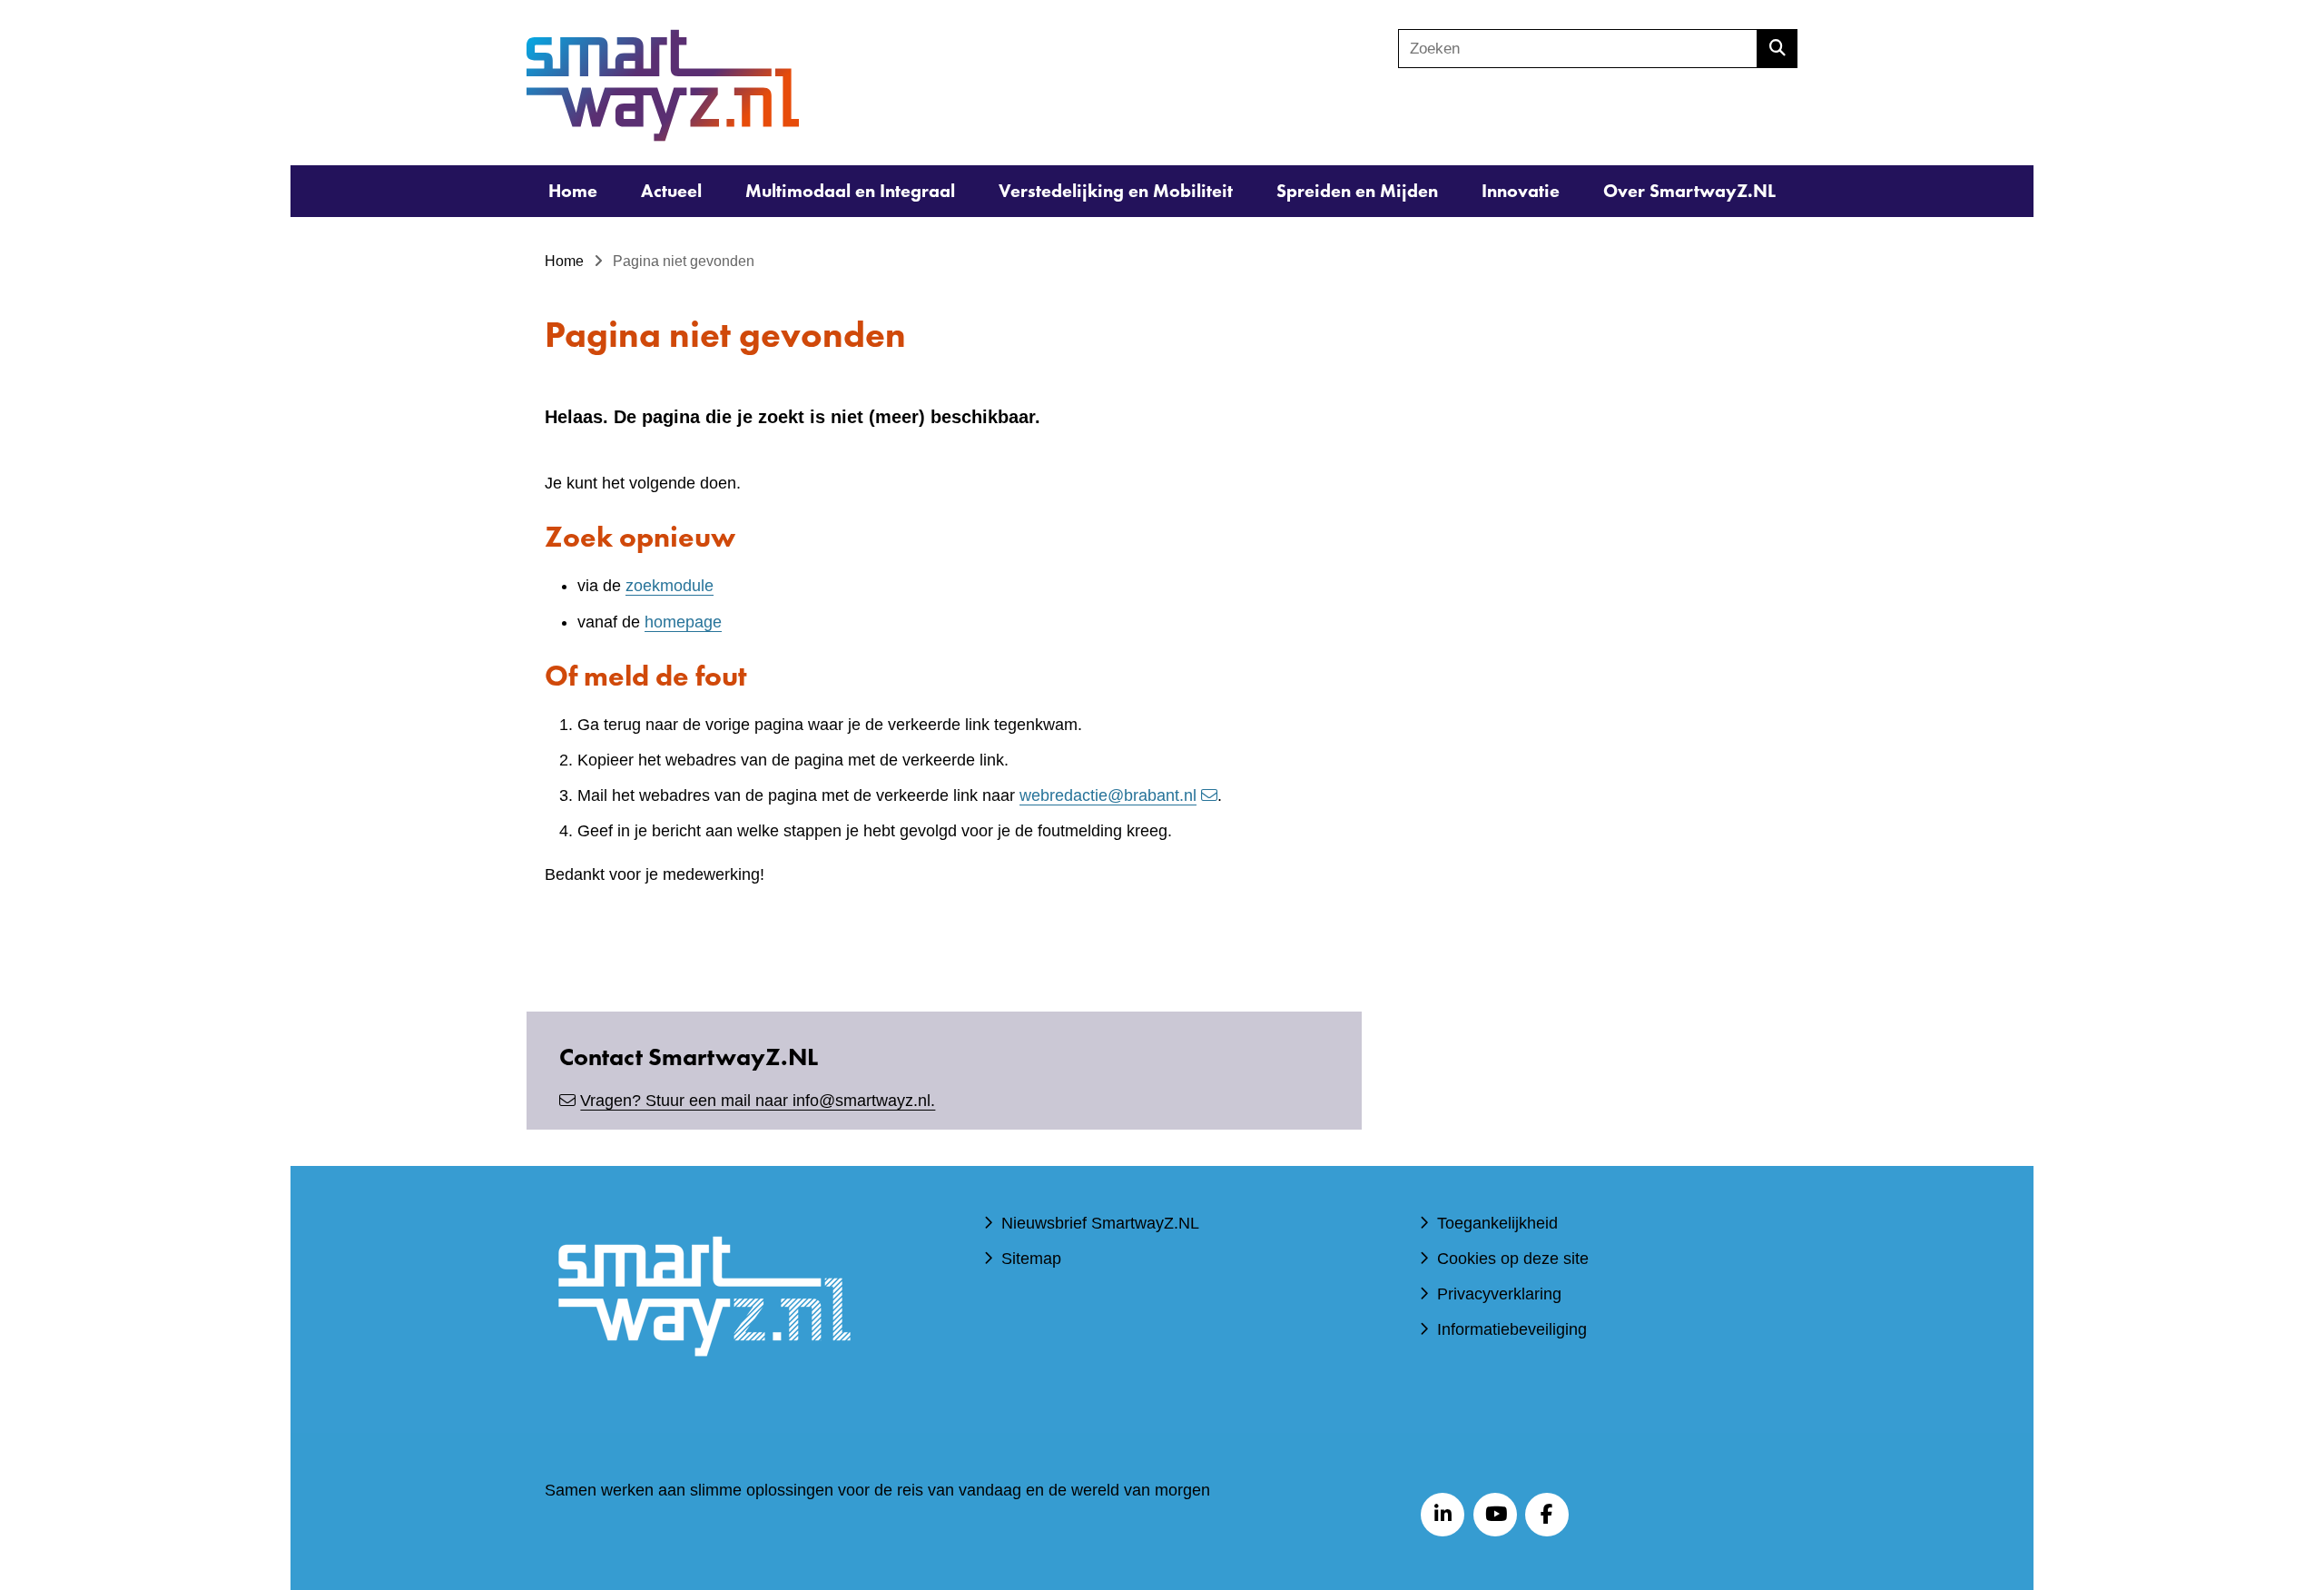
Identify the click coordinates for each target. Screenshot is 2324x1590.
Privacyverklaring (1499, 1294)
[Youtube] (1495, 1515)
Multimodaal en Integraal (850, 191)
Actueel (671, 191)
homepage (683, 622)
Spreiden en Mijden (1357, 191)
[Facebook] (1547, 1515)
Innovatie (1521, 191)
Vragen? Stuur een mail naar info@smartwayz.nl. (758, 1101)
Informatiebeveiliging (1512, 1329)
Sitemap (1031, 1259)
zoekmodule (670, 586)
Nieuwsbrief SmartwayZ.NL (1100, 1223)
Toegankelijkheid (1497, 1223)
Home (573, 191)
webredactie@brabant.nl (1108, 795)
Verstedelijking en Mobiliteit (1116, 191)
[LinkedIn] (1443, 1515)
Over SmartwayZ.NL (1689, 191)
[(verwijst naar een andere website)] (704, 1383)
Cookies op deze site (1513, 1259)
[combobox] (1578, 49)
